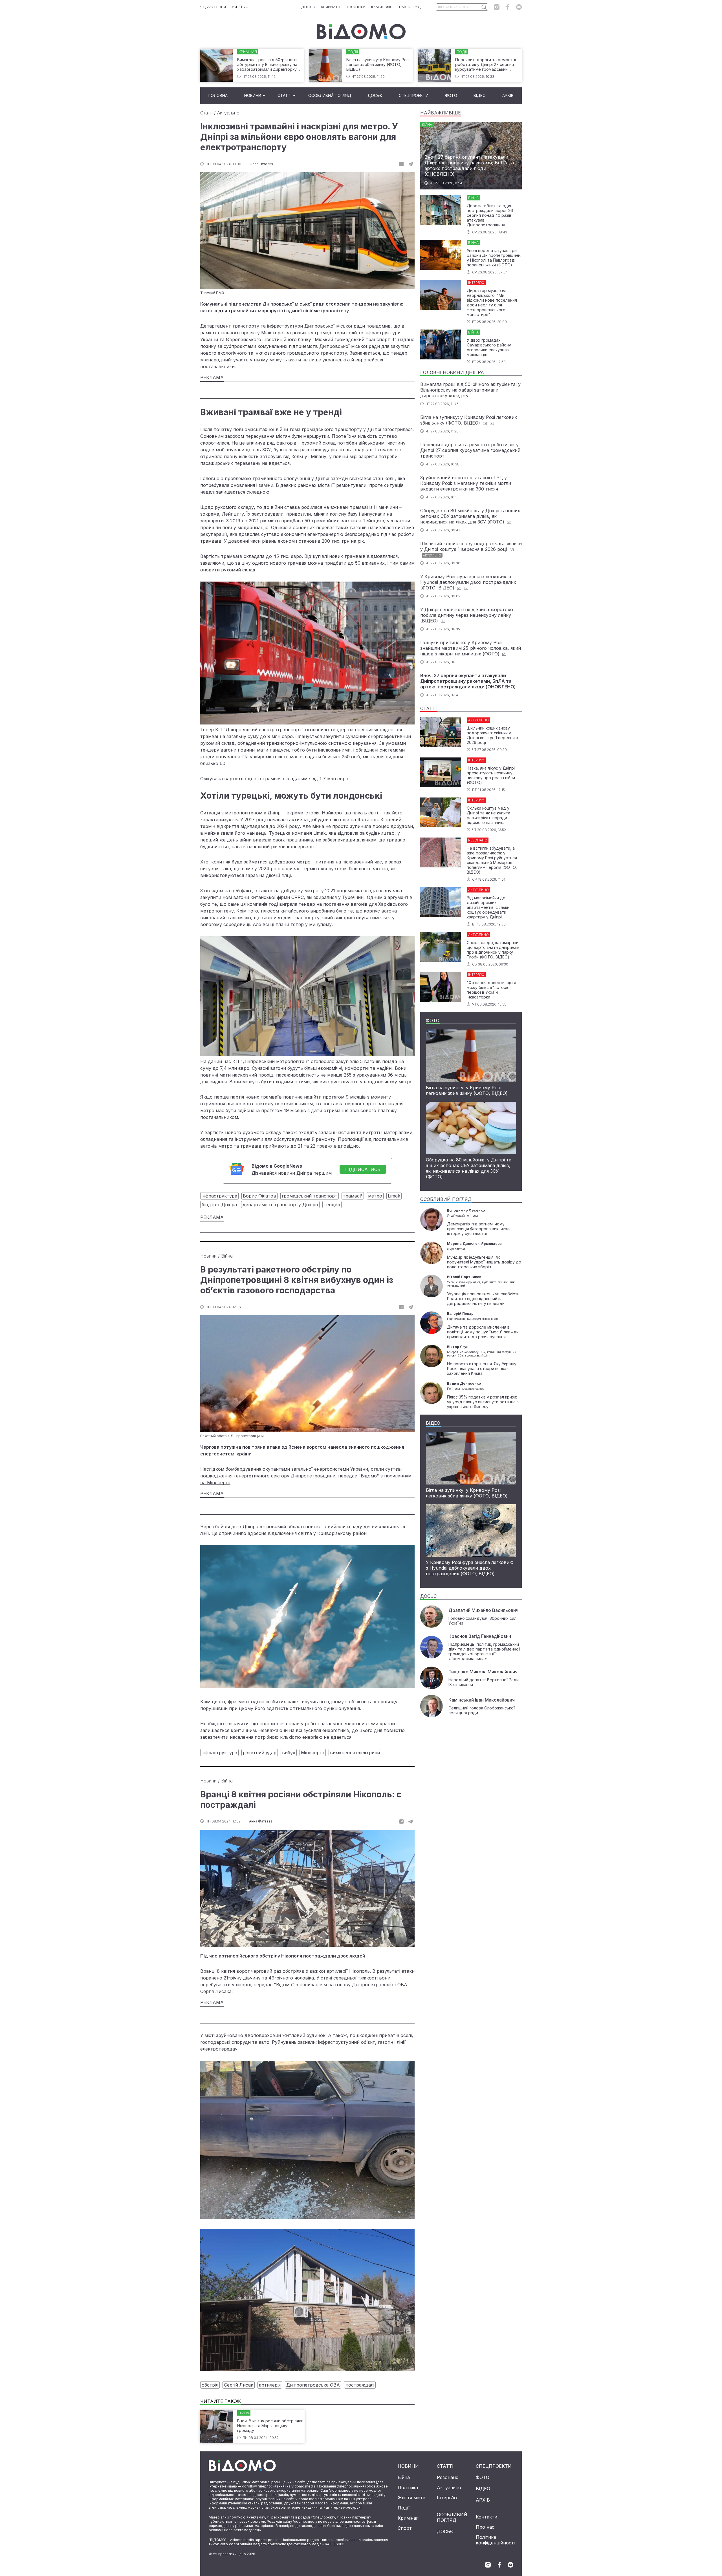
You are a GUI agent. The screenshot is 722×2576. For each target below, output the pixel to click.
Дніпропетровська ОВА (313, 2385)
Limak (394, 1196)
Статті (285, 95)
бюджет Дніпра (219, 1205)
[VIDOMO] (361, 32)
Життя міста (411, 2498)
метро (375, 1196)
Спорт (405, 2528)
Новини (253, 95)
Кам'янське (382, 7)
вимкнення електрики (355, 1753)
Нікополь (356, 7)
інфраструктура (219, 1196)
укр (235, 7)
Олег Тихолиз (261, 164)
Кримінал (408, 2518)
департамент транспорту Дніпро (280, 1205)
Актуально (228, 113)
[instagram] (497, 7)
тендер (332, 1205)
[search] (484, 7)
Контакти (487, 2517)
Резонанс (448, 2477)
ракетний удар (260, 1753)
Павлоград (410, 7)
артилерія (270, 2385)
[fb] (401, 164)
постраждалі (360, 2385)
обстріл (210, 2385)
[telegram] (411, 164)
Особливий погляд (330, 95)
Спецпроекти (414, 95)
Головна (218, 95)
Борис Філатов (259, 1196)
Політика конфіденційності (495, 2540)
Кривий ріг (331, 7)
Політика (408, 2487)
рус (245, 7)
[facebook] (508, 7)
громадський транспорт (310, 1196)
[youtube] (519, 7)
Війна (227, 1256)
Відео (480, 95)
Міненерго (313, 1753)
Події (404, 2508)
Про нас (485, 2527)
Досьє (375, 95)
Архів (508, 95)
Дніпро (308, 7)
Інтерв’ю (447, 2498)
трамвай (353, 1196)
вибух (289, 1753)
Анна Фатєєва (261, 1821)
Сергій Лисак (239, 2385)
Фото (451, 95)
